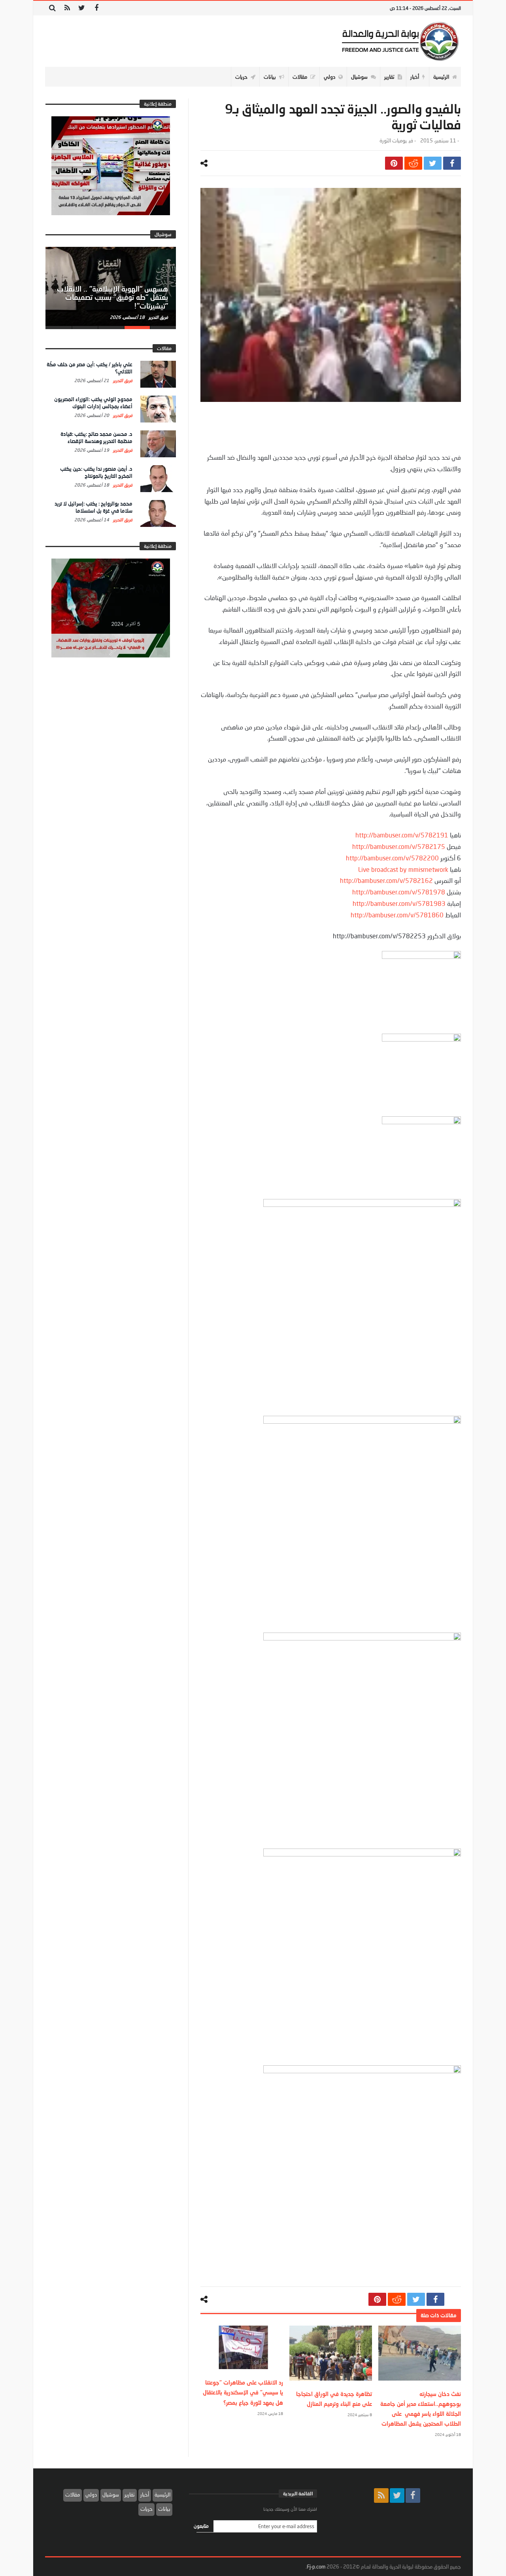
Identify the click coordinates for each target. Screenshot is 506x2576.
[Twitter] (82, 8)
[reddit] (413, 163)
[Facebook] (96, 8)
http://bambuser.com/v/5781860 (397, 915)
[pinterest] (394, 163)
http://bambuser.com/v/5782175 (399, 846)
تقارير (130, 2495)
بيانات (164, 2509)
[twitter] (433, 163)
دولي (91, 2495)
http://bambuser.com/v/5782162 (386, 880)
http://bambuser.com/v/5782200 (392, 858)
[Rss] (67, 8)
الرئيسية (162, 2495)
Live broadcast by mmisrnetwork (403, 869)
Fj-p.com (316, 2567)
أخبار (145, 2495)
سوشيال (111, 2495)
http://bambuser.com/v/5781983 (399, 903)
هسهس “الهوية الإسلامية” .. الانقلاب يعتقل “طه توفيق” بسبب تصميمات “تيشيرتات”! (112, 297)
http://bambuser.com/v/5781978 (399, 892)
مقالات (73, 2495)
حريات (146, 2509)
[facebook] (452, 163)
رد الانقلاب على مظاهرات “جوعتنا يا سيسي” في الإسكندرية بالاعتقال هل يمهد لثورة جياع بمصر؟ (243, 2392)
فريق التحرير (158, 317)
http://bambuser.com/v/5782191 (402, 835)
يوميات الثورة (393, 141)
